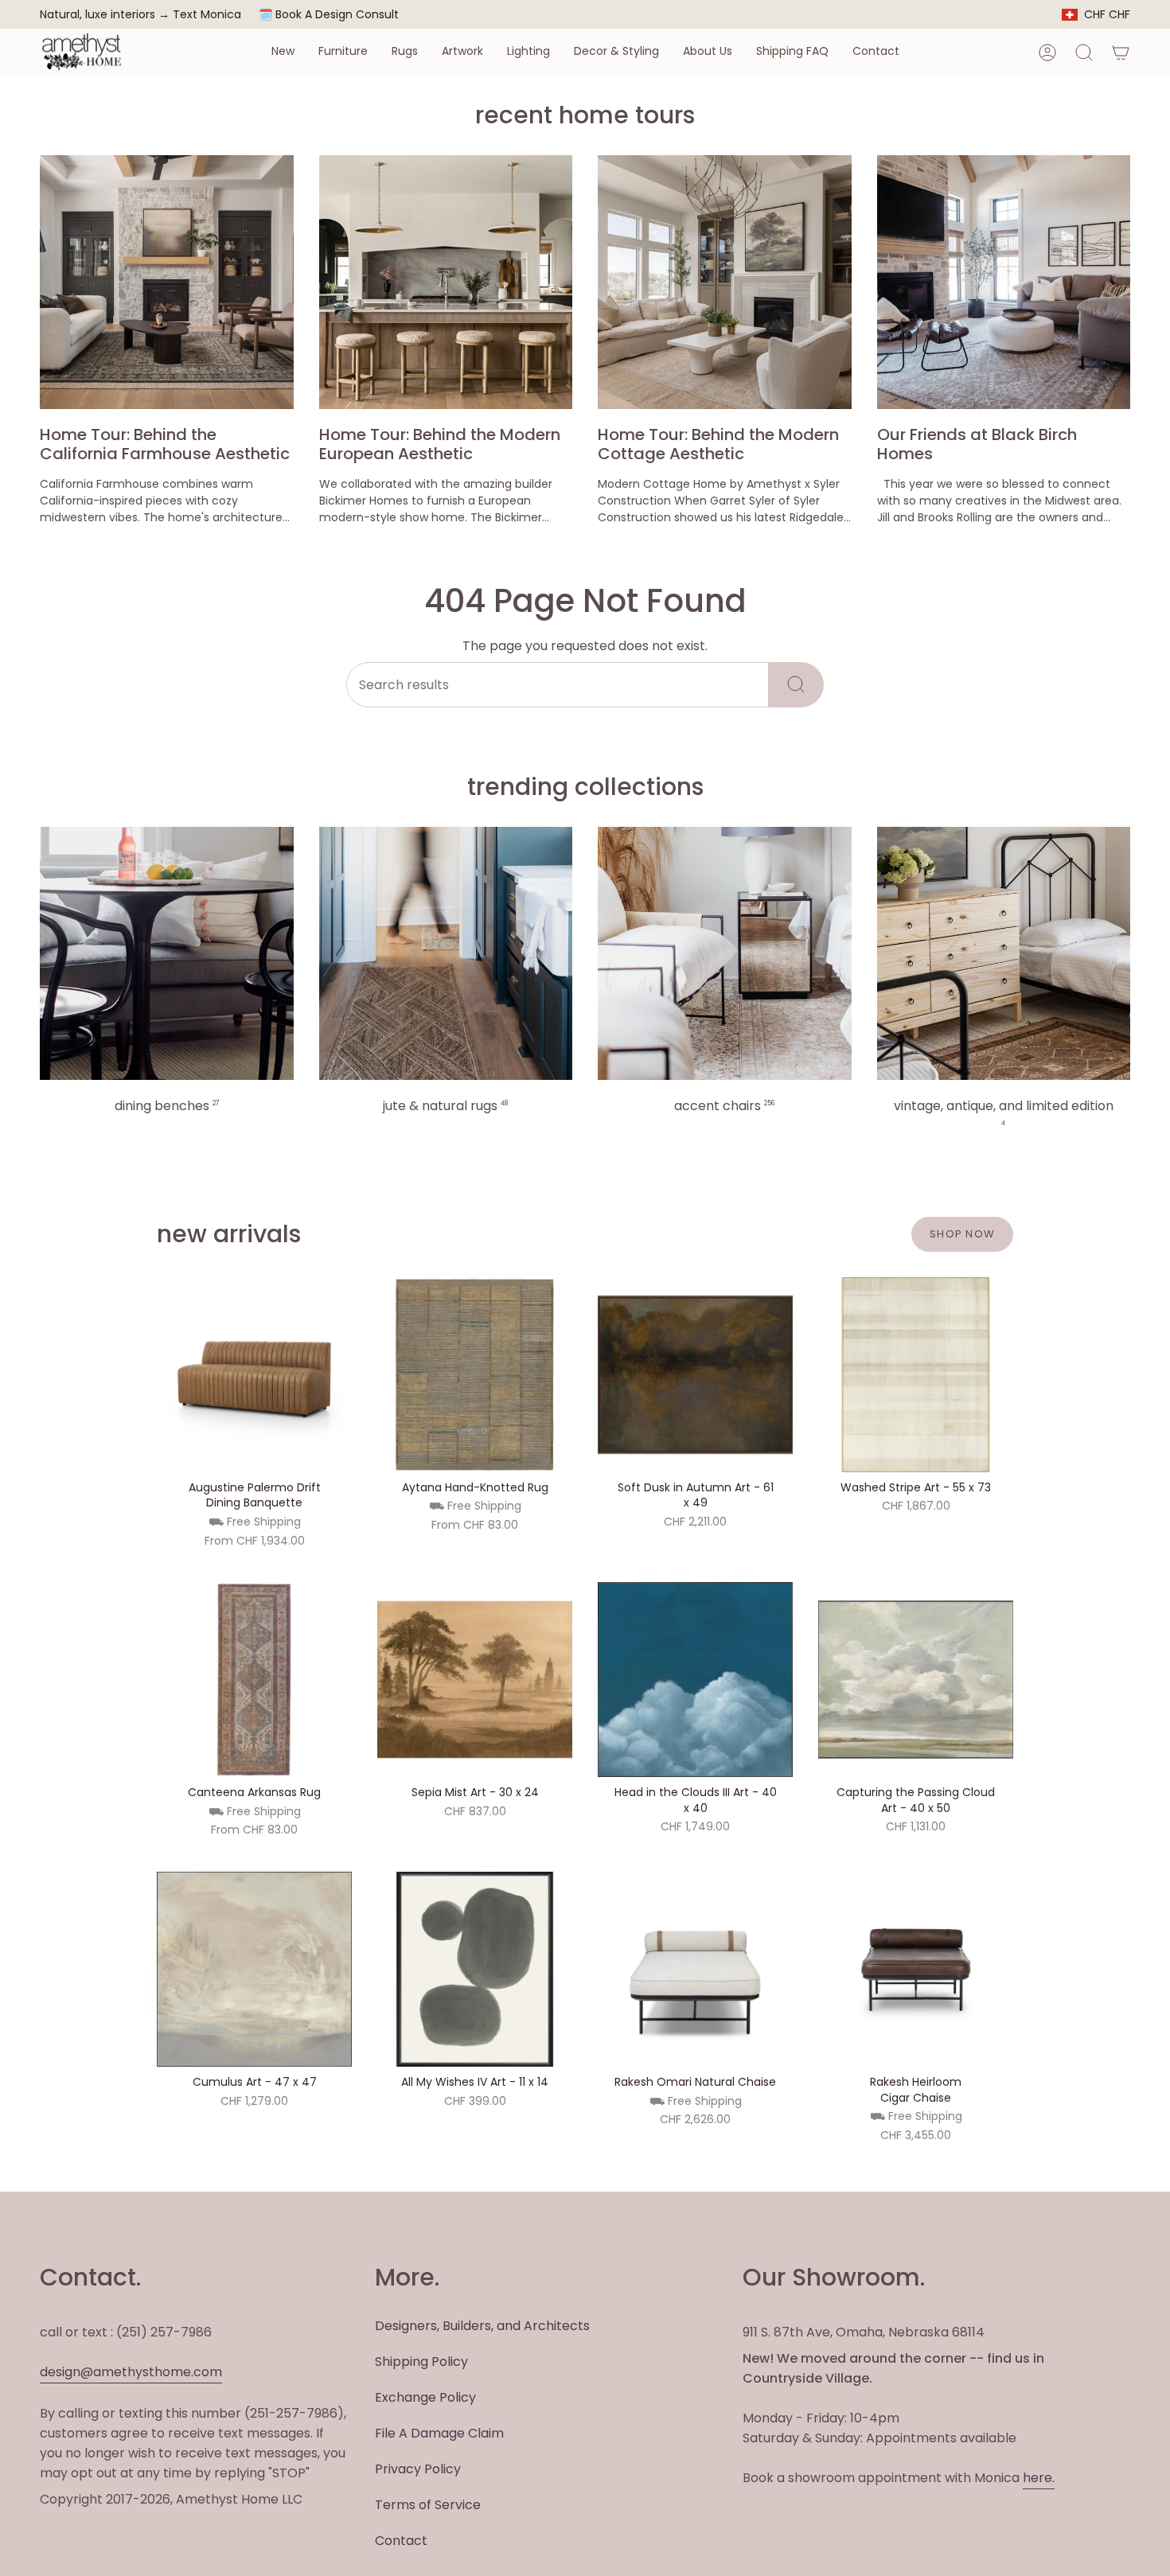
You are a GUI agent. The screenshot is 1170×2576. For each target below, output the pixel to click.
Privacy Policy (418, 2469)
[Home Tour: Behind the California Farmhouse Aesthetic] (167, 282)
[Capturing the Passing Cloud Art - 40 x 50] (916, 1680)
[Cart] (1121, 53)
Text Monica (207, 15)
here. (1039, 2478)
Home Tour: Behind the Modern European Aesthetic (440, 444)
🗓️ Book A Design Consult (329, 14)
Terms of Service (428, 2505)
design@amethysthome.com (131, 2372)
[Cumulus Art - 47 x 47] (254, 1969)
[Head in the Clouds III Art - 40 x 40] (695, 1680)
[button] (283, 52)
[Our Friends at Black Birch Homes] (1004, 282)
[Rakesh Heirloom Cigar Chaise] (916, 1969)
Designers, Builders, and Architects (482, 2326)
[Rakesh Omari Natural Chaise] (695, 1969)
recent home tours (585, 115)
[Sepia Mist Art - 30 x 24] (475, 1680)
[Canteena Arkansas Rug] (254, 1680)
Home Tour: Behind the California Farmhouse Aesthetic (165, 444)
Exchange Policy (425, 2397)
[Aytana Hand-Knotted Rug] (475, 1375)
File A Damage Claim (439, 2433)
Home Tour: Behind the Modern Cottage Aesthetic (718, 444)
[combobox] (558, 685)
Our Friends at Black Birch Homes (977, 444)
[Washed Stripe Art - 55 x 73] (916, 1375)
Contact (401, 2541)
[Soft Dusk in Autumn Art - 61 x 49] (695, 1375)
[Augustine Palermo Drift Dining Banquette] (254, 1375)
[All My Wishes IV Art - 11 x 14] (475, 1969)
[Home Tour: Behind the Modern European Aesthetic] (446, 282)
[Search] (796, 685)
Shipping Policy (421, 2362)
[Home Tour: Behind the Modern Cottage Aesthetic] (725, 282)
